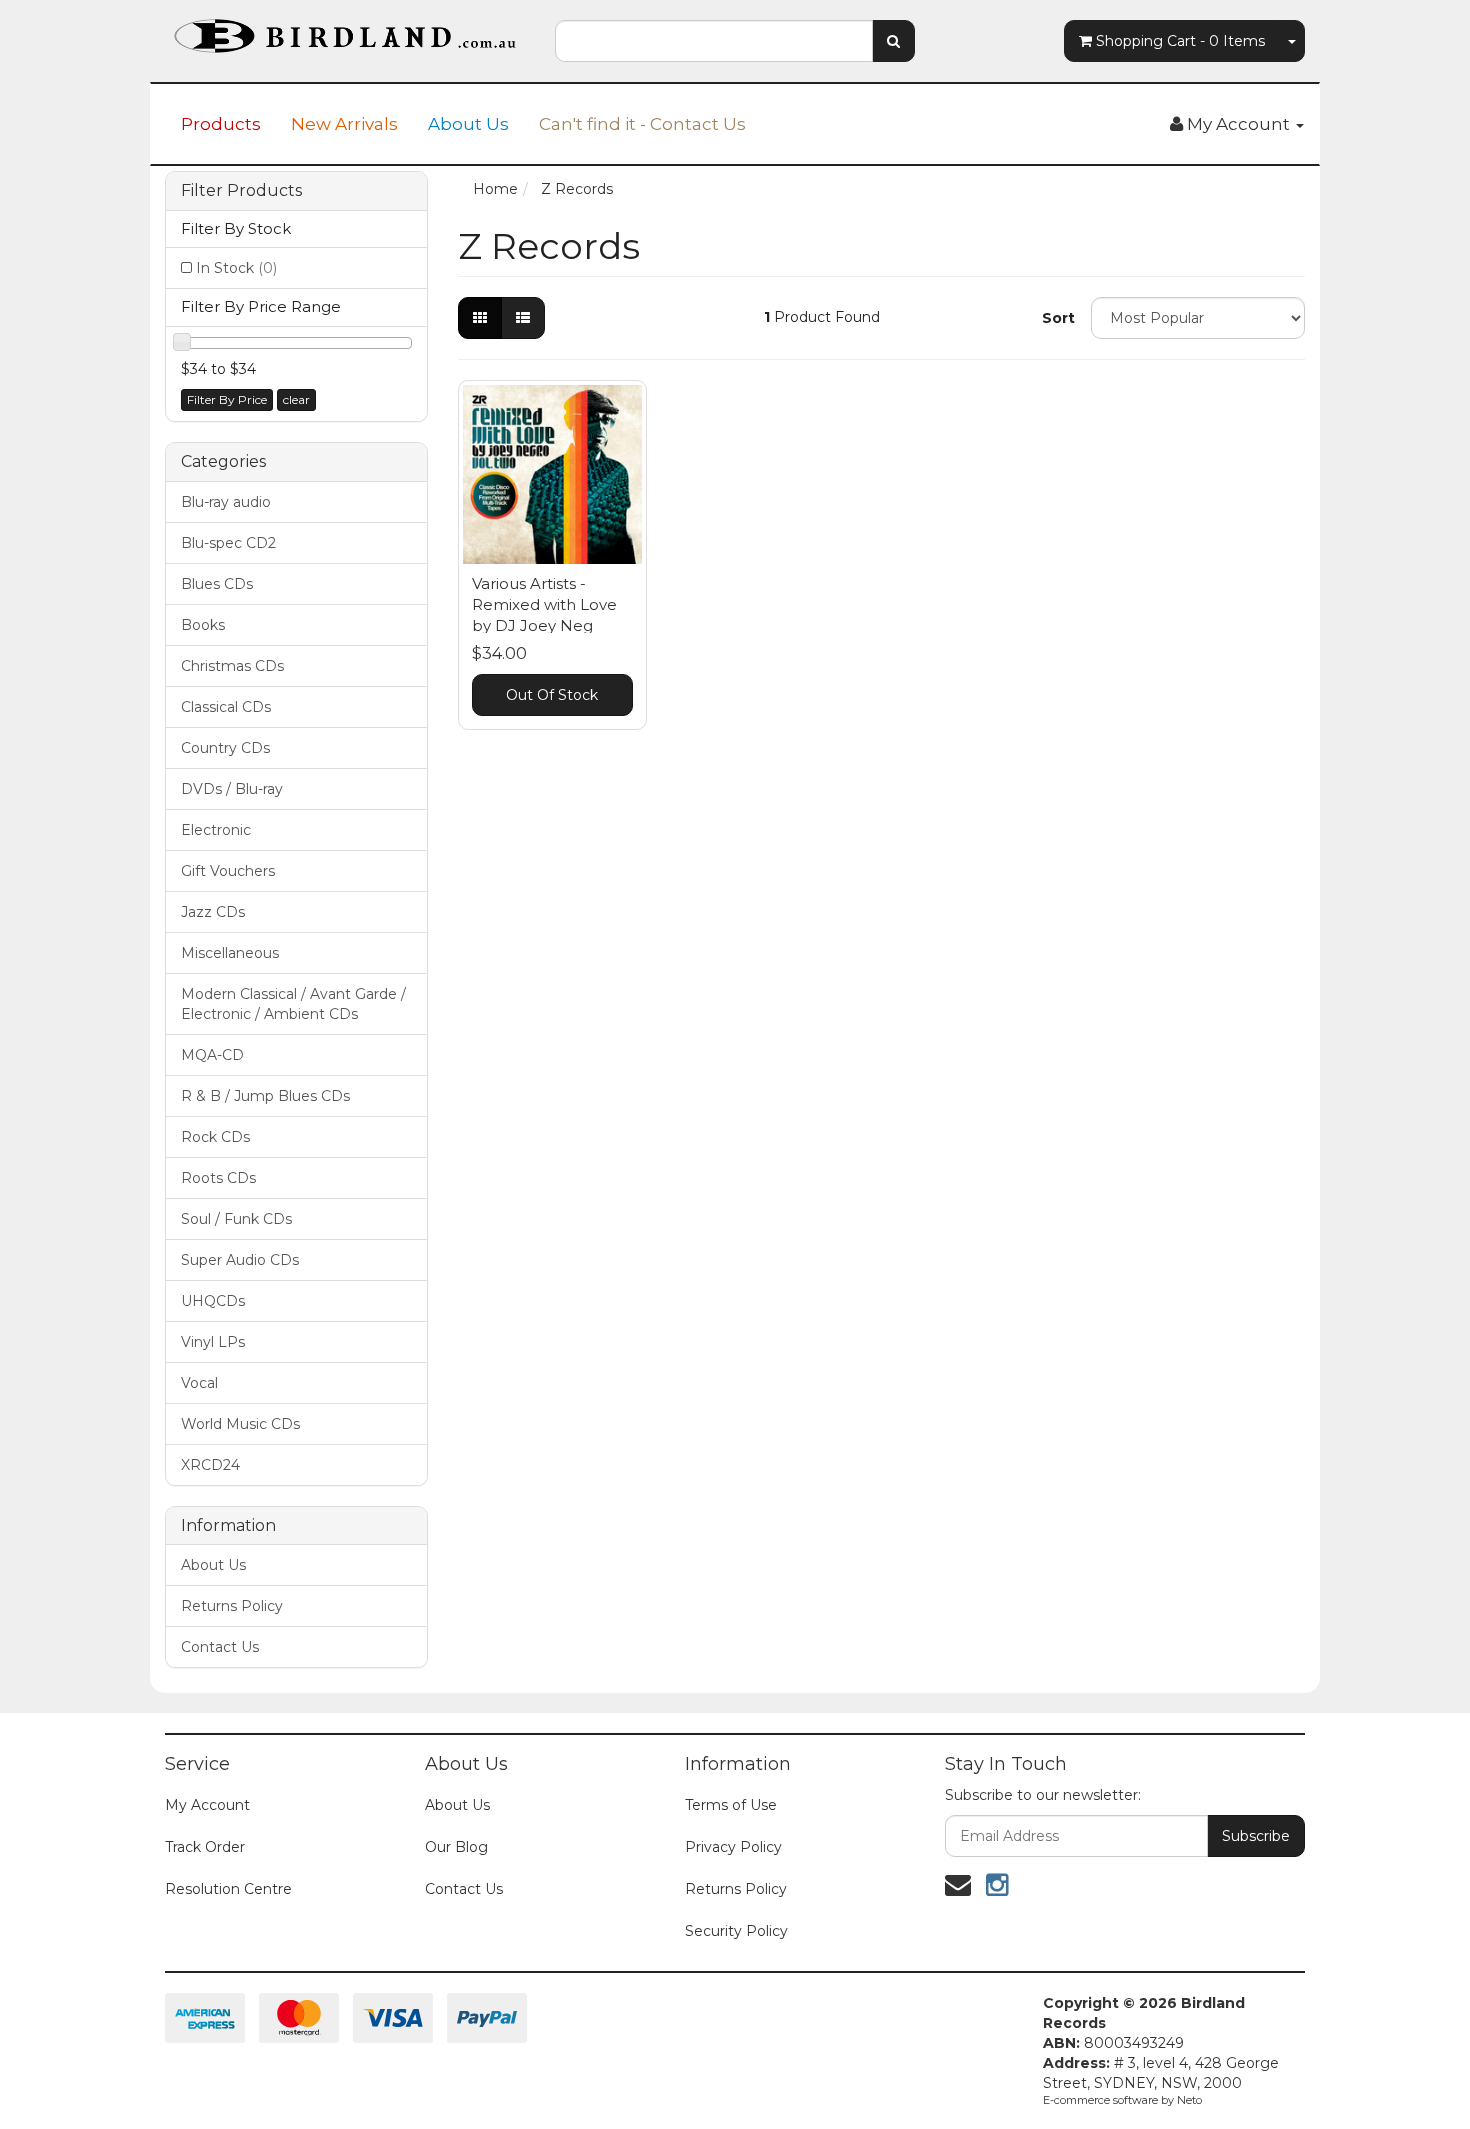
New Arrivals (344, 124)
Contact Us (220, 1647)
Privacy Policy (733, 1847)
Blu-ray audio (226, 502)
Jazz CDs (213, 912)
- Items (1180, 41)
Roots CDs (218, 1178)
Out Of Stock (552, 695)
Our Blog (456, 1847)
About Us (468, 124)
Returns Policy (232, 1606)
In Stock (236, 268)
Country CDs (225, 748)
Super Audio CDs (240, 1260)
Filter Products (241, 191)
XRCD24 (210, 1465)
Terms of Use (731, 1805)
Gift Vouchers (228, 871)
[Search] (893, 41)
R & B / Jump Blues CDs (265, 1096)
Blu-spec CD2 (228, 543)
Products (221, 124)
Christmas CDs (232, 666)
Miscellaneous (230, 953)
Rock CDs (215, 1137)
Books (203, 625)
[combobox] (714, 41)
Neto (1189, 2100)
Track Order (205, 1847)
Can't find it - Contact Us (642, 124)
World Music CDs (240, 1424)
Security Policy (736, 1931)
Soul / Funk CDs (236, 1219)
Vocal (199, 1383)
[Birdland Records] (345, 30)
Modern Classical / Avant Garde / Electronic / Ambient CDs (293, 1004)
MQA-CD (212, 1055)
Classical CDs (226, 707)
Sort (1058, 318)
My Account (207, 1805)
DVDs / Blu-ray (232, 789)
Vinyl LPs (213, 1342)
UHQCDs (213, 1301)
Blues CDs (217, 584)
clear (296, 399)
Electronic (216, 830)
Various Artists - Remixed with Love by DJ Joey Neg (544, 604)
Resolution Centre (228, 1889)
